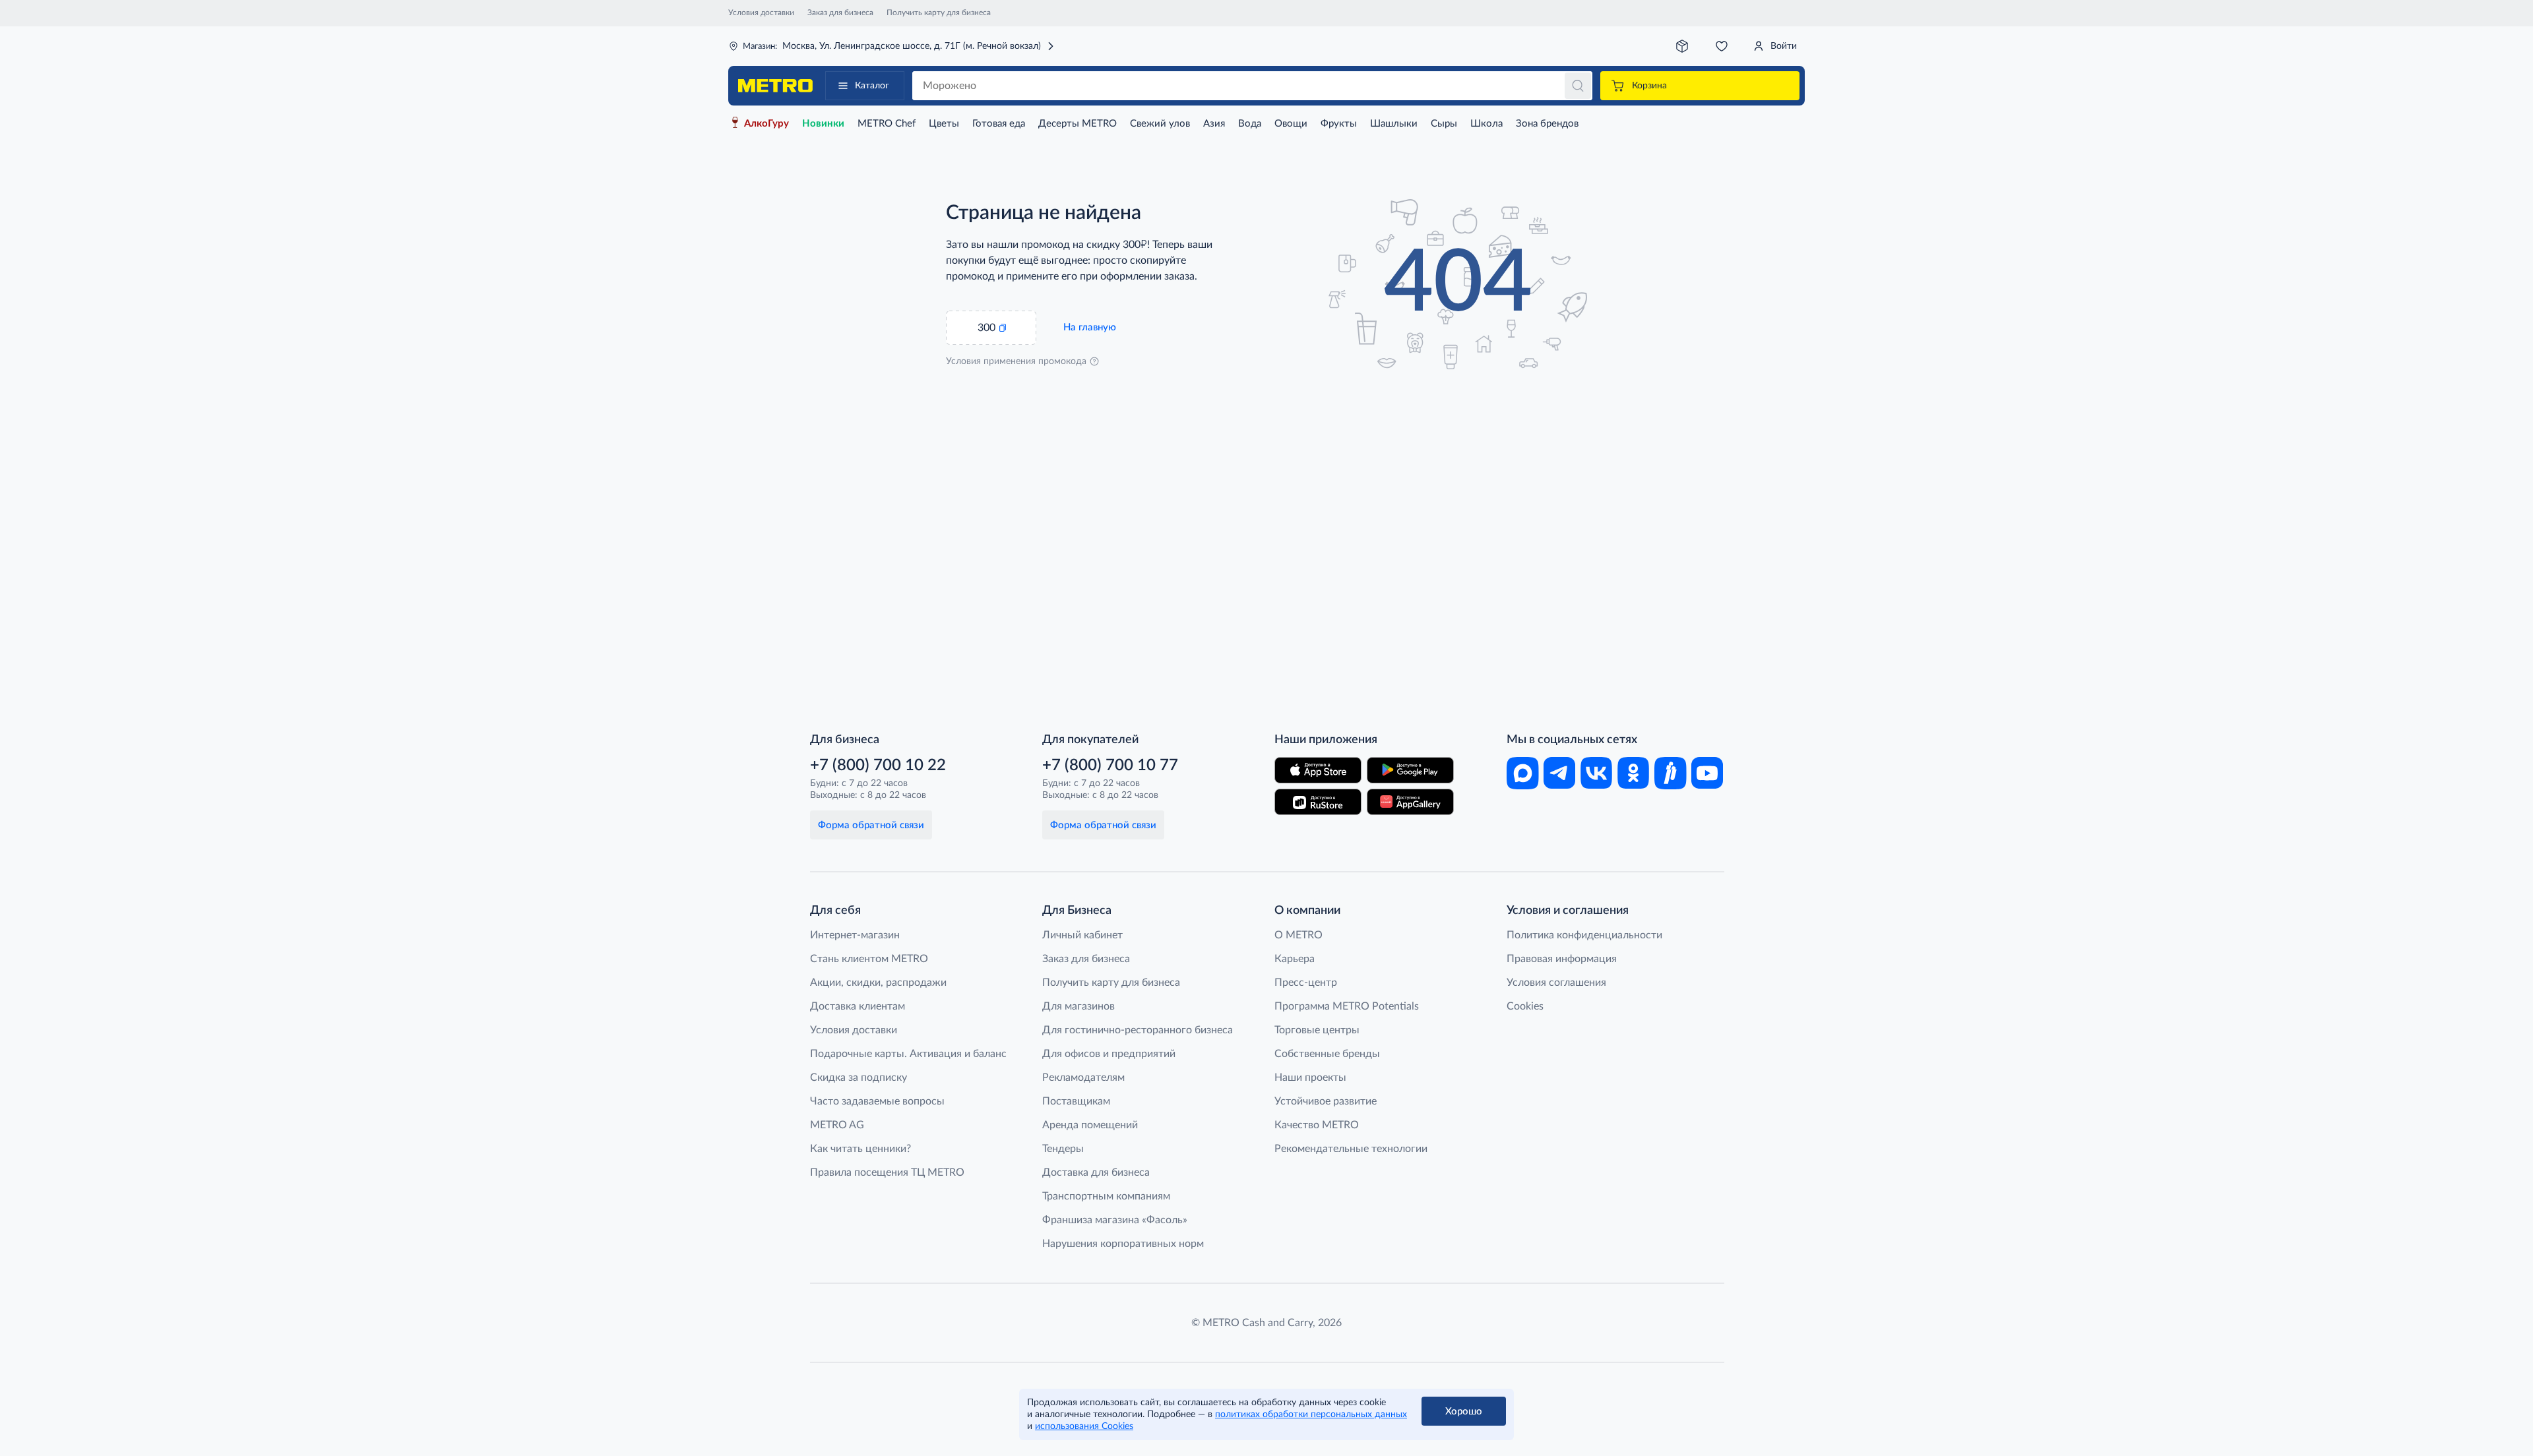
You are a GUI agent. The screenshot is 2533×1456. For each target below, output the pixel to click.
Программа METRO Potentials (1347, 1006)
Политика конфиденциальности (1584, 935)
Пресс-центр (1306, 983)
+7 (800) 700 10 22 (878, 766)
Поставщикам (1076, 1101)
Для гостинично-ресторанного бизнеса (1138, 1030)
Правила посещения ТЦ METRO (887, 1172)
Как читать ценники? (860, 1149)
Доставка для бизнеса (1096, 1172)
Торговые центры (1317, 1030)
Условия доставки (761, 13)
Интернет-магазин (855, 935)
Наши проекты (1310, 1077)
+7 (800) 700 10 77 (1110, 766)
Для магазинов (1079, 1006)
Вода (1250, 124)
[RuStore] (1318, 802)
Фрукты (1339, 124)
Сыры (1444, 124)
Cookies (1525, 1006)
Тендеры (1063, 1149)
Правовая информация (1562, 959)
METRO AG (837, 1125)
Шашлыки (1394, 124)
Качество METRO (1317, 1125)
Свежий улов (1160, 124)
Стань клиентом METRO (869, 959)
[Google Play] (1410, 770)
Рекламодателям (1083, 1077)
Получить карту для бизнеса (939, 13)
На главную (1090, 327)
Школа (1486, 124)
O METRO (1298, 935)
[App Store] (1318, 770)
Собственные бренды (1327, 1054)
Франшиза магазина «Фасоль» (1115, 1220)
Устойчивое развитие (1326, 1101)
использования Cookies (1084, 1426)
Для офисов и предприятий (1109, 1054)
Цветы (944, 124)
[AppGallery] (1410, 802)
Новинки (823, 124)
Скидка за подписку (859, 1077)
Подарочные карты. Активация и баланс (908, 1054)
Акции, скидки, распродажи (878, 983)
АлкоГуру (766, 124)
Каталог (872, 86)
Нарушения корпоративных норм (1123, 1244)
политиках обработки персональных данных (1311, 1414)
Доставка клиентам (858, 1006)
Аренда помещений (1090, 1125)
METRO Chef (887, 124)
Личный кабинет (1082, 935)
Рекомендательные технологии (1351, 1149)
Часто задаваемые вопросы (877, 1101)
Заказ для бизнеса (840, 13)
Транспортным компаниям (1106, 1196)
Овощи (1291, 124)
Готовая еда (999, 124)
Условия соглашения (1556, 983)
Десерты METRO (1078, 124)
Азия (1214, 124)
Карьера (1295, 959)
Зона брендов (1547, 124)
